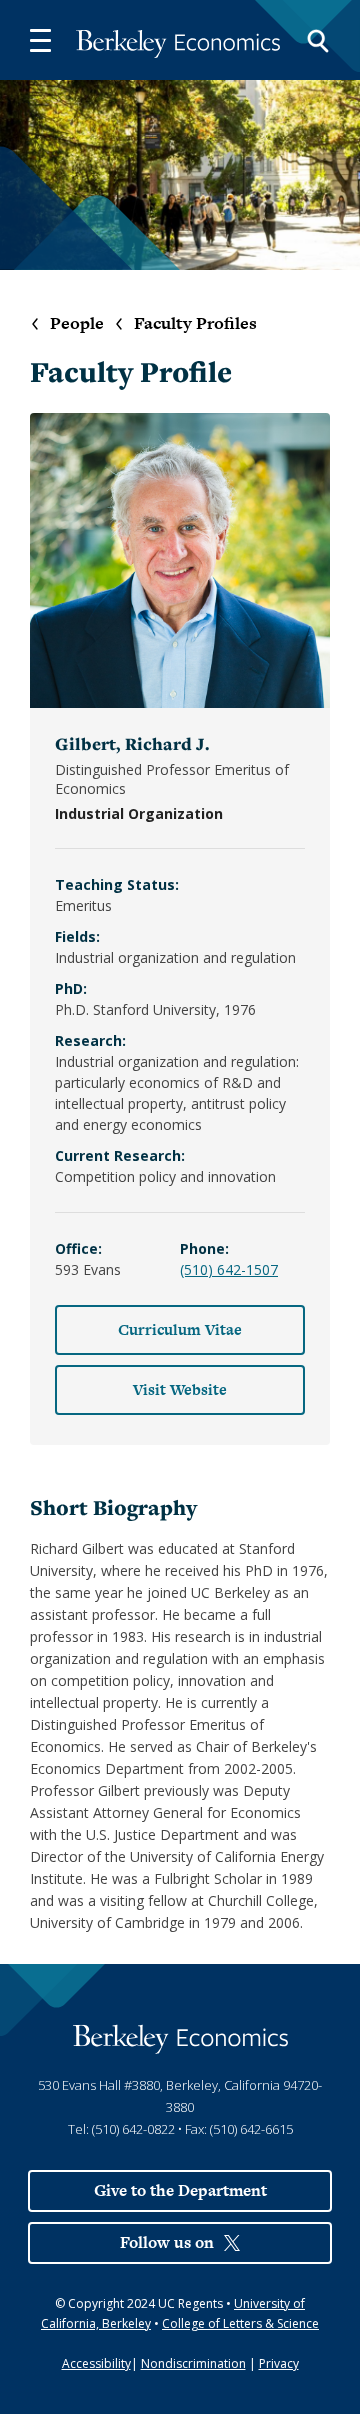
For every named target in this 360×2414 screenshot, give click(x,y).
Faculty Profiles (195, 323)
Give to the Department (180, 2190)
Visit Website (180, 1389)
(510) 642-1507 (229, 1269)
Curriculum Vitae (180, 1329)
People (77, 323)
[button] (40, 40)
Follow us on (167, 2242)
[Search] (318, 40)
